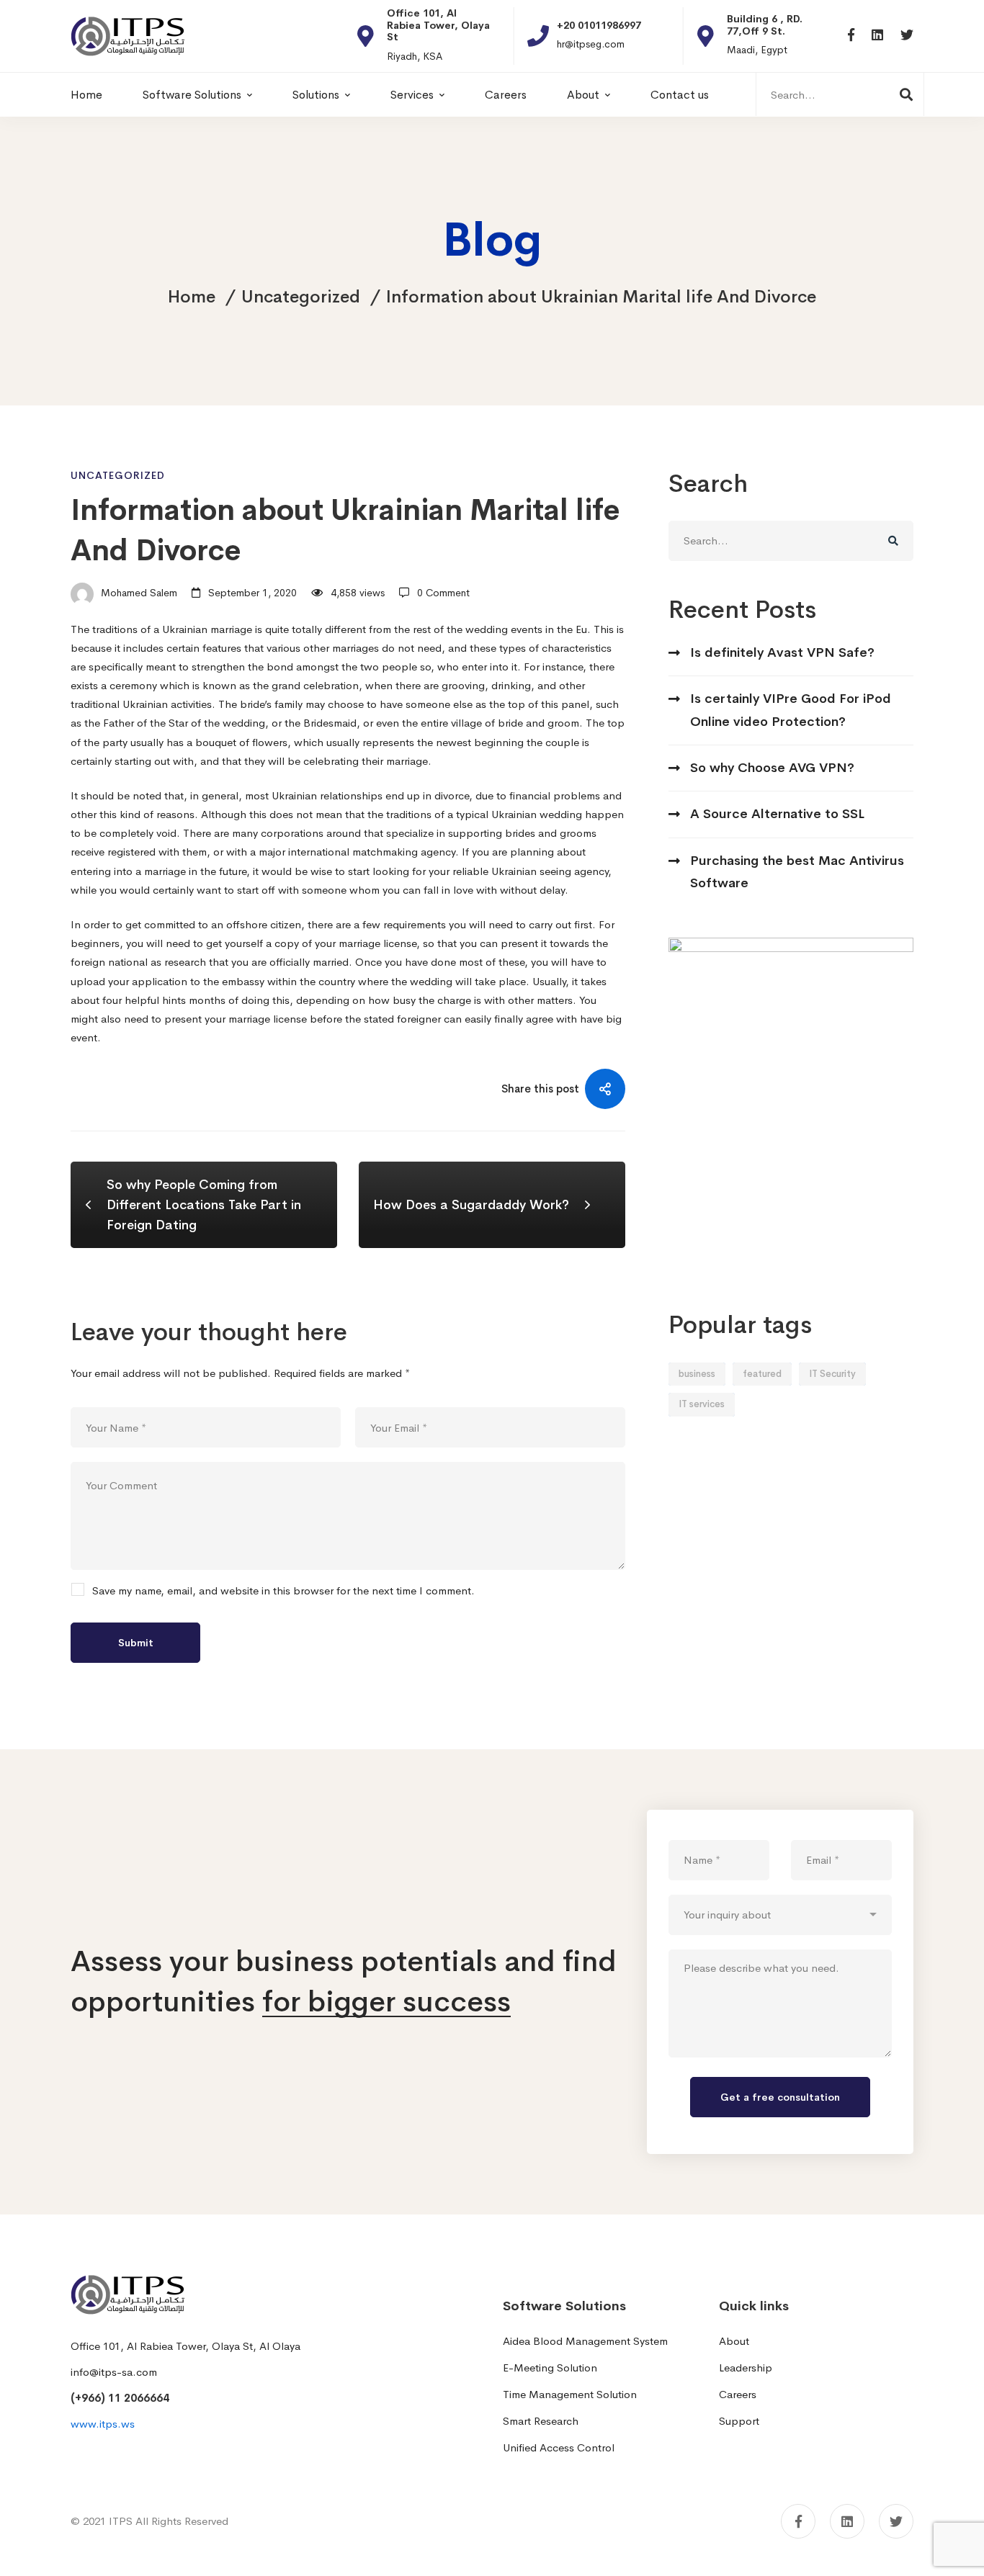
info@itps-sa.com (114, 2372)
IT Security (832, 1374)
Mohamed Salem (138, 593)
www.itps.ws (103, 2424)
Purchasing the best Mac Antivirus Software (797, 872)
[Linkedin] (877, 36)
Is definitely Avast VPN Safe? (782, 652)
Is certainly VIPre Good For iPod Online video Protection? (791, 710)
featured (762, 1374)
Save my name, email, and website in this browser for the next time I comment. (283, 1591)
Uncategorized (301, 297)
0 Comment (443, 593)
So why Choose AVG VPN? (772, 768)
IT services (702, 1404)
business (697, 1374)
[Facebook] (851, 36)
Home (192, 297)
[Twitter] (907, 36)
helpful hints (155, 1000)
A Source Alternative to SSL (777, 814)
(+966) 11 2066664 (120, 2398)
